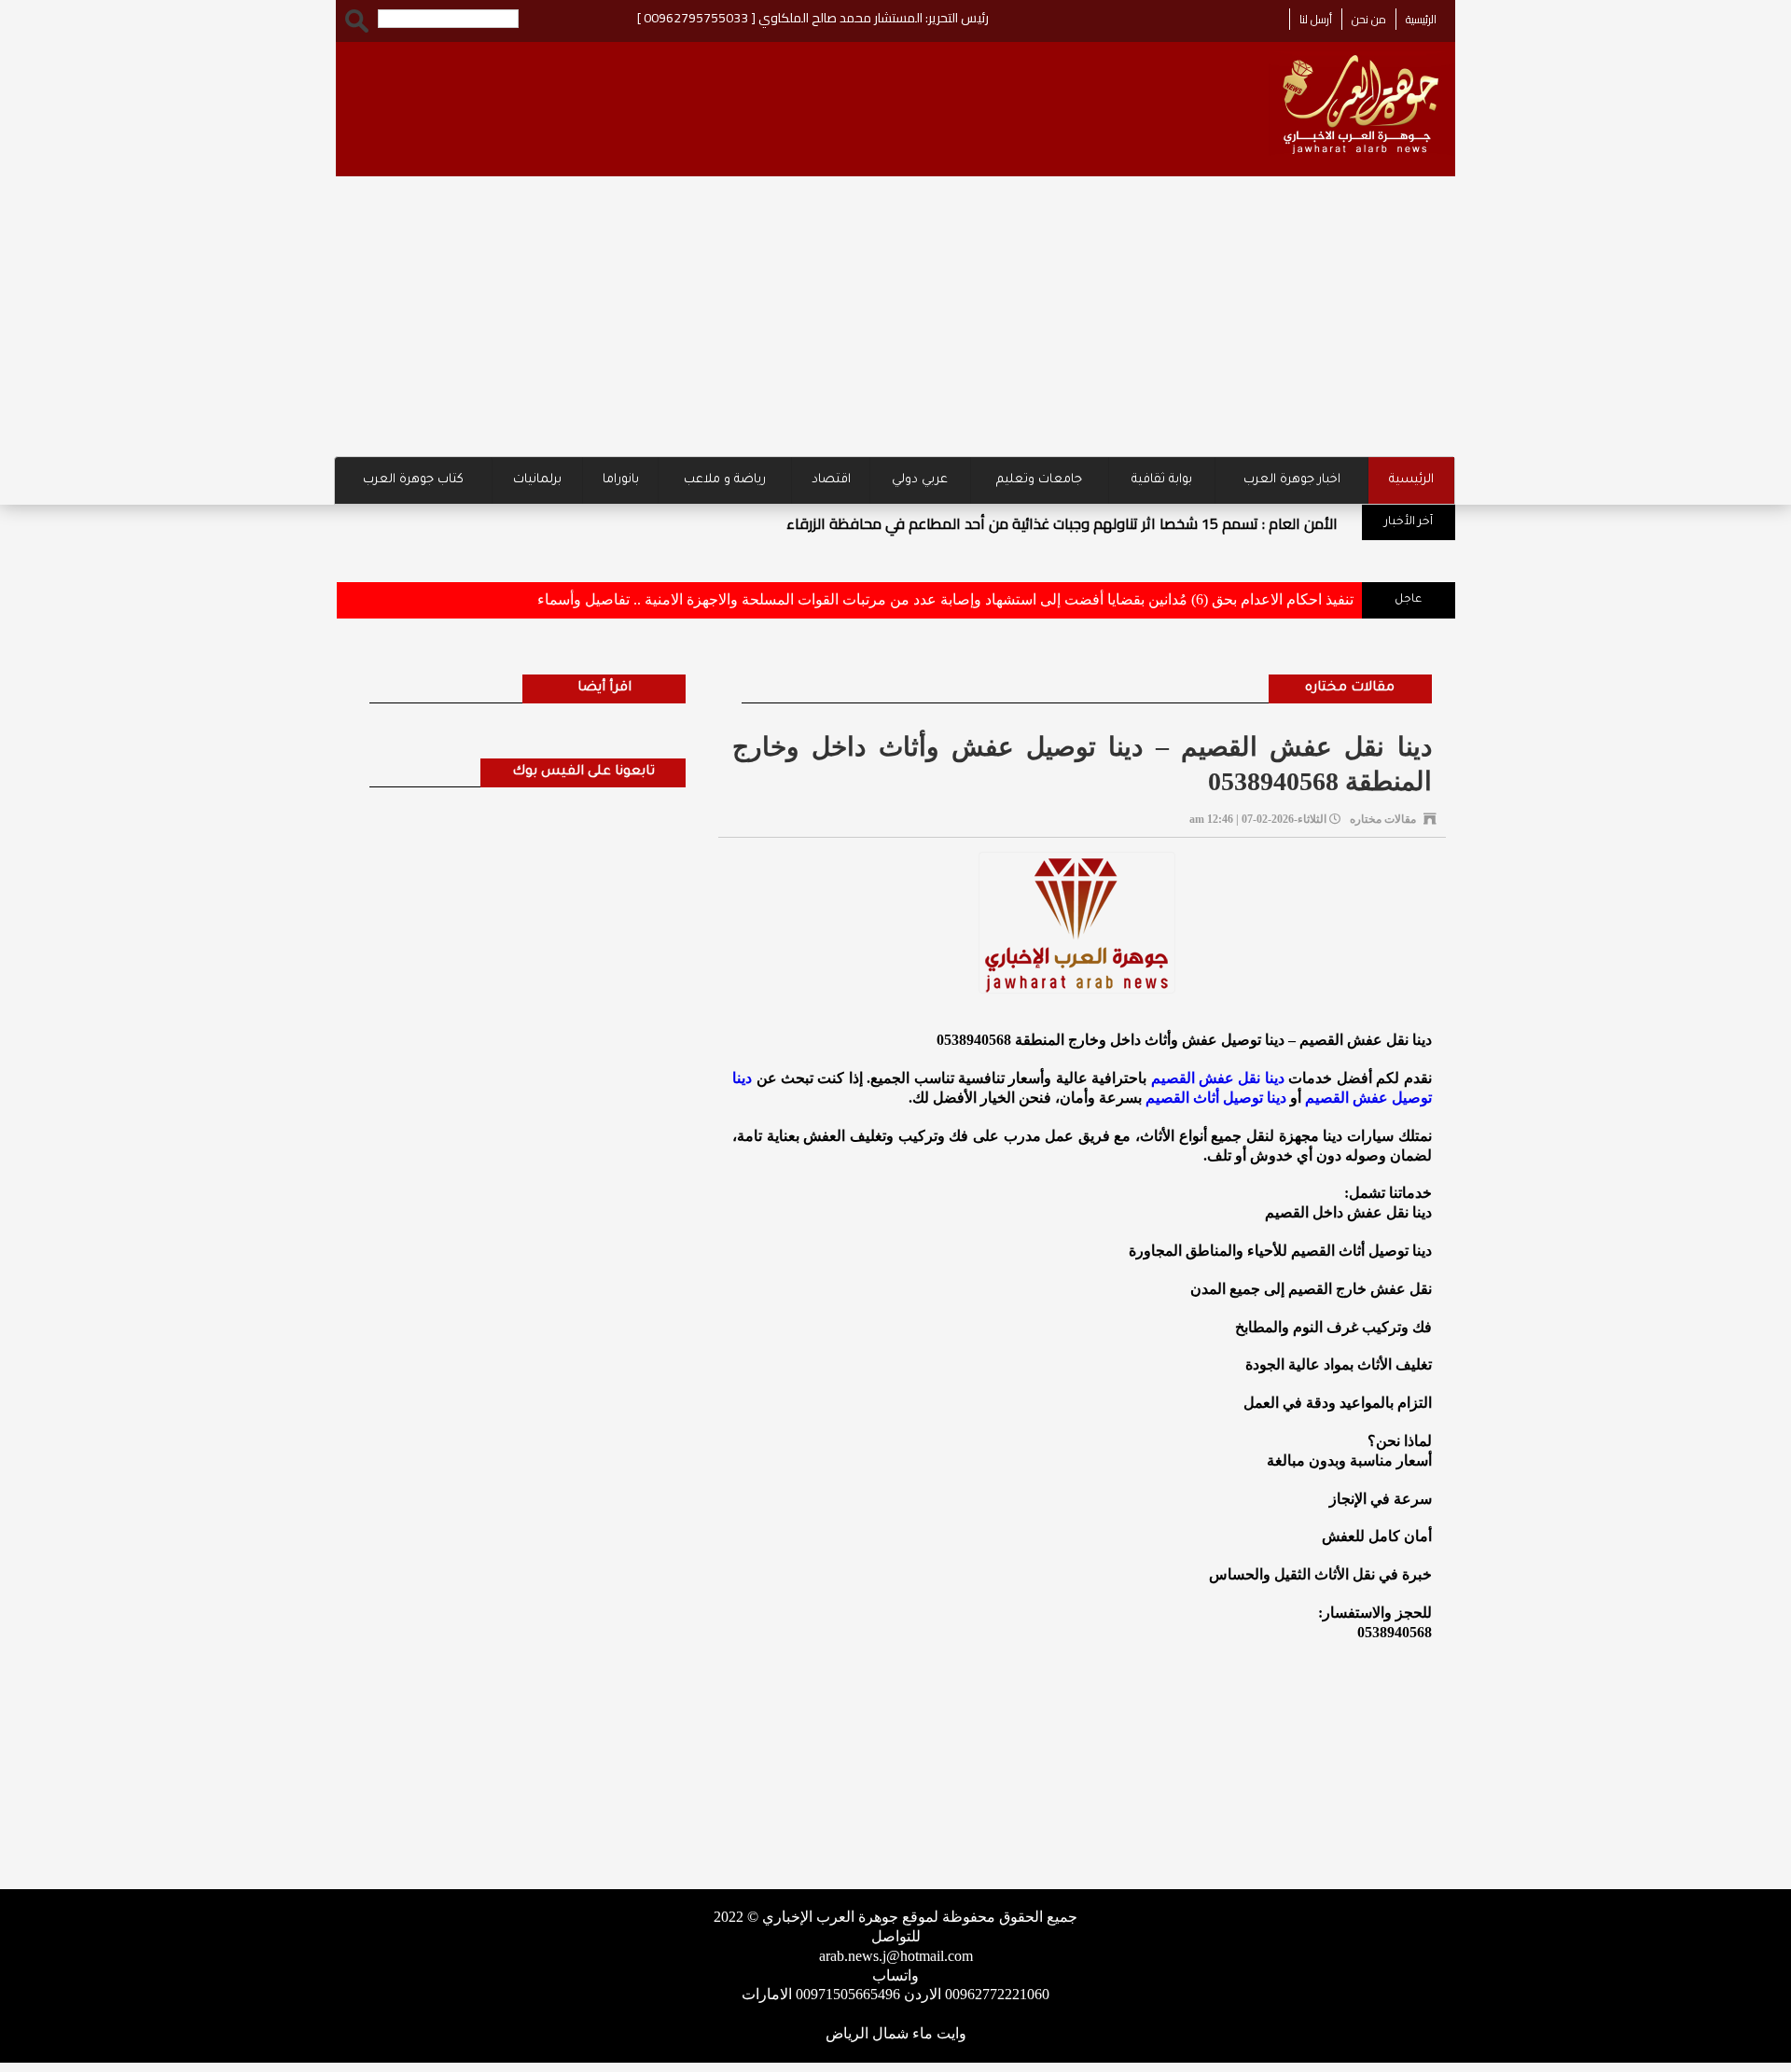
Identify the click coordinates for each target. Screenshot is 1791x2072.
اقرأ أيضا (604, 688)
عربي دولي (920, 480)
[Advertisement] (895, 316)
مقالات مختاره (1350, 688)
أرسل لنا (1316, 19)
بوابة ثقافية (1162, 480)
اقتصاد (831, 480)
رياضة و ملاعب (725, 480)
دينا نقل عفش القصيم (1218, 1078)
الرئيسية (1421, 19)
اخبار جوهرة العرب (1292, 480)
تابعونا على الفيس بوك (583, 772)
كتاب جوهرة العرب (413, 480)
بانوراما (621, 480)
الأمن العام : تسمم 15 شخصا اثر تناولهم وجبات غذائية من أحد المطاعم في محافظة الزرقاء (1062, 523)
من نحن (1369, 19)
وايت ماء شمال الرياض (896, 2033)
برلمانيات (537, 480)
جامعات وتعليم (1039, 480)
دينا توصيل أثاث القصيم (1216, 1098)
